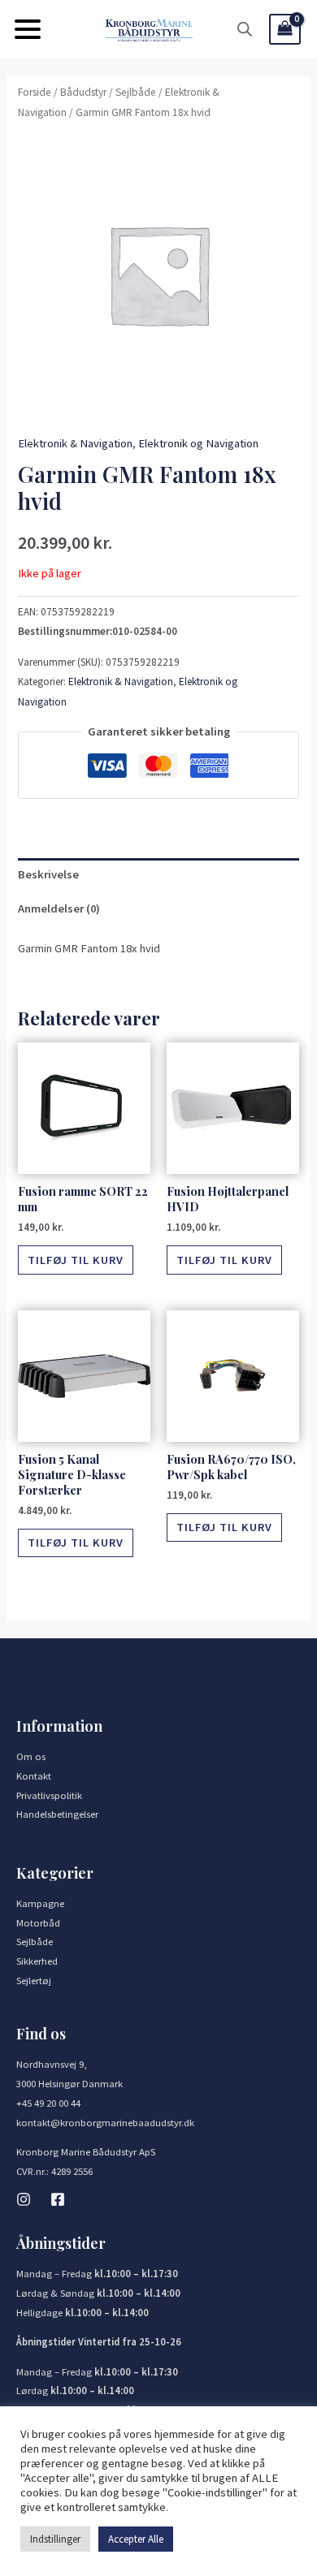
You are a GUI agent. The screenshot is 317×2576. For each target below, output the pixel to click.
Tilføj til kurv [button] (76, 1260)
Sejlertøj (34, 1980)
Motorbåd (38, 1922)
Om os (31, 1756)
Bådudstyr (83, 92)
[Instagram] (24, 2199)
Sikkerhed (37, 1961)
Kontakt (34, 1776)
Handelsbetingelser (57, 1814)
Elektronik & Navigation (75, 443)
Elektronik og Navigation (198, 443)
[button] (28, 29)
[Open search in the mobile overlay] (245, 29)
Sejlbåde (136, 92)
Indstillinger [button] (55, 2539)
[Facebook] (58, 2199)
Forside (35, 92)
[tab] (158, 875)
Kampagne (40, 1903)
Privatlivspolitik (49, 1795)
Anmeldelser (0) (59, 908)
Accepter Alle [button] (136, 2539)
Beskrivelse (48, 874)
